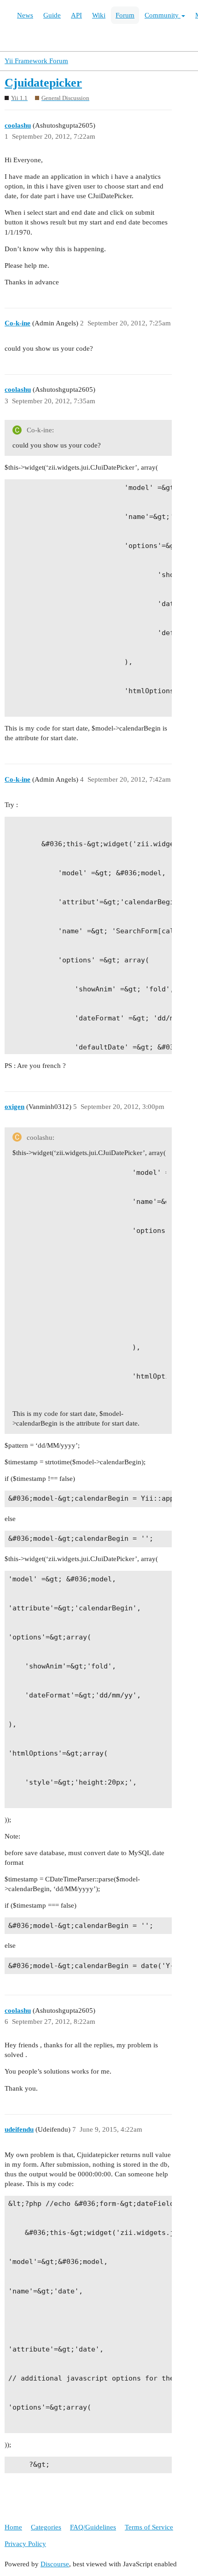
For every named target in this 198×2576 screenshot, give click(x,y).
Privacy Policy (25, 2544)
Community (163, 15)
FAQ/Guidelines (93, 2527)
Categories (46, 2527)
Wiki (99, 15)
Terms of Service (149, 2527)
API (76, 15)
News (25, 15)
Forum (125, 15)
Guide (52, 15)
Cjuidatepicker (43, 83)
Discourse (55, 2564)
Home (13, 2527)
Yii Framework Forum (36, 61)
